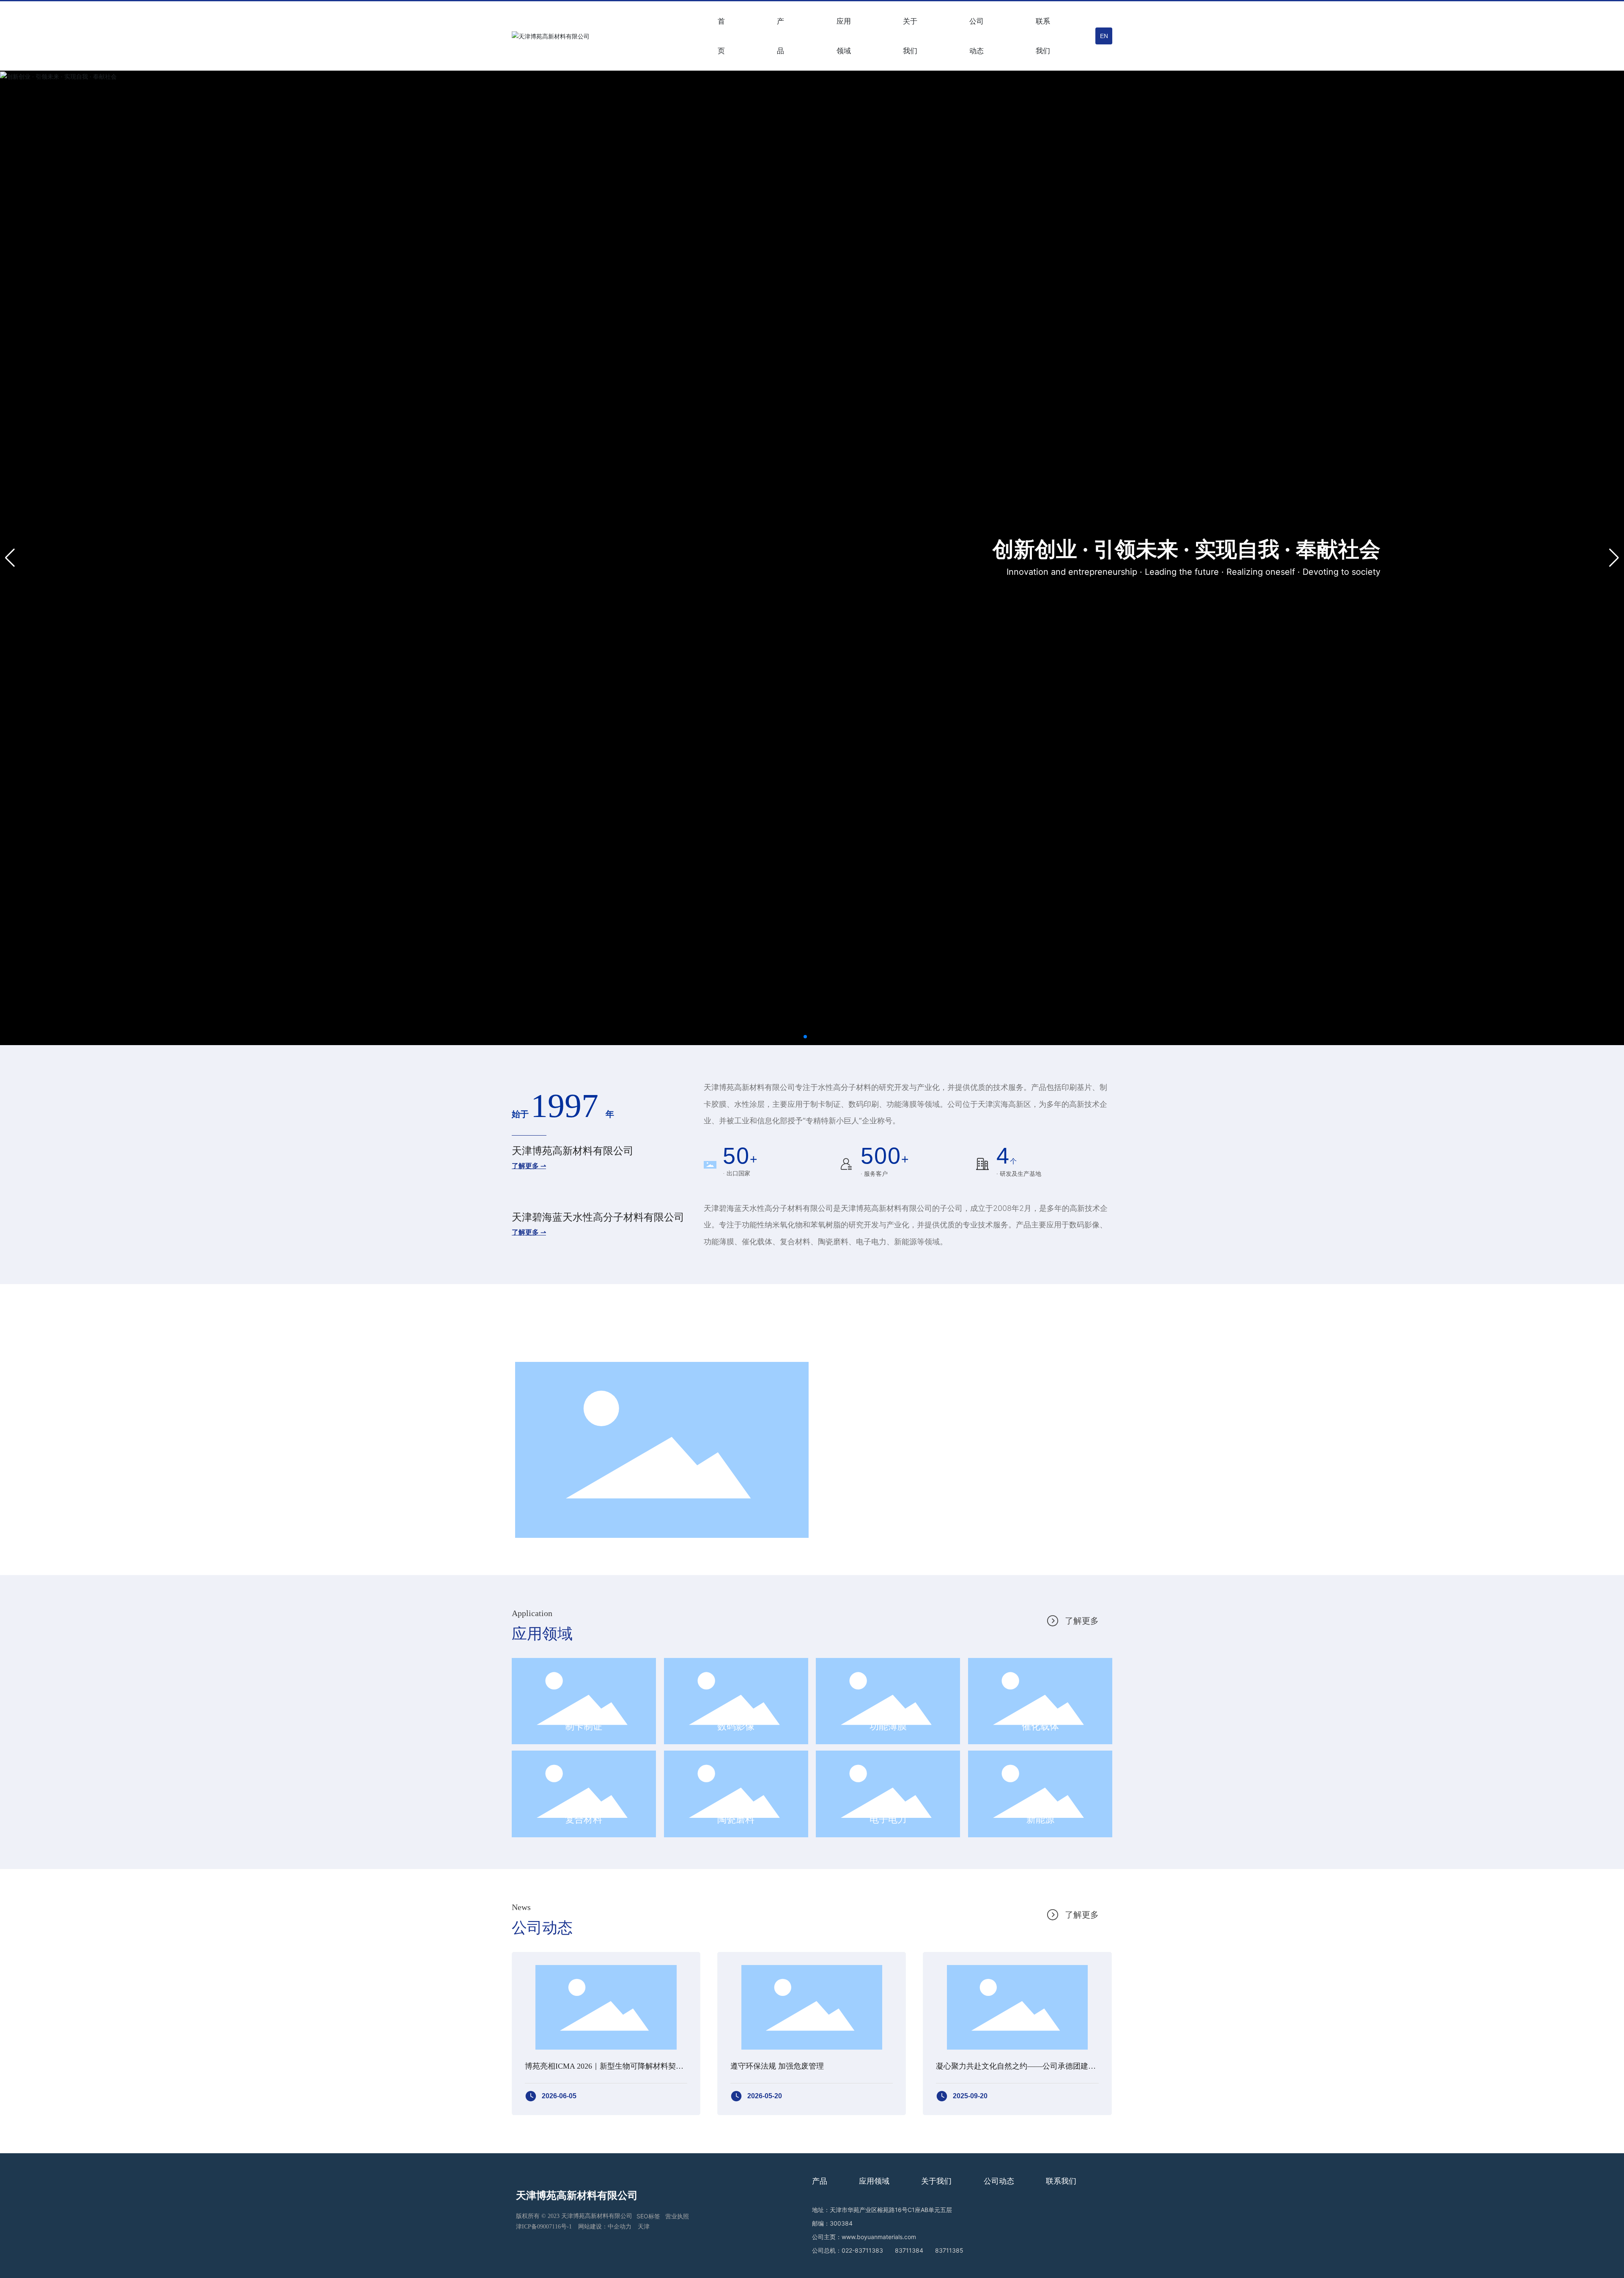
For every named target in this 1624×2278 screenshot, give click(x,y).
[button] (805, 1037)
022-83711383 (862, 2250)
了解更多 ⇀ (529, 1166)
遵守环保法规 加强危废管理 (777, 2066)
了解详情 (861, 1489)
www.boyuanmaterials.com (879, 2237)
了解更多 (1082, 1621)
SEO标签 (648, 2216)
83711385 (949, 2250)
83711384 (909, 2250)
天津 (644, 2227)
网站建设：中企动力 (605, 2227)
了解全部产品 (1073, 1321)
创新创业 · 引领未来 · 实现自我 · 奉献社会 (1186, 549)
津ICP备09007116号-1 (544, 2227)
